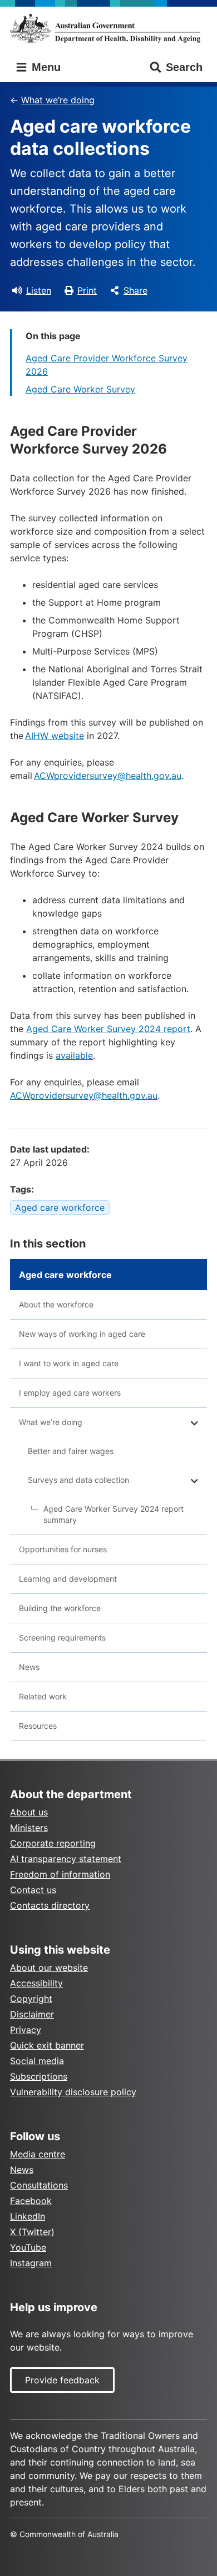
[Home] (108, 28)
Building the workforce (60, 1608)
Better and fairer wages (71, 1451)
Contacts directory (50, 1905)
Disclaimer (32, 2014)
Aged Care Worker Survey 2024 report (108, 1029)
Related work (43, 1696)
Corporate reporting (53, 1843)
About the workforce (56, 1304)
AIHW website (55, 736)
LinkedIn (28, 2216)
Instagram (31, 2263)
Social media (37, 2061)
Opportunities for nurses (63, 1549)
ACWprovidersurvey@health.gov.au (108, 776)
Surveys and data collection (78, 1480)
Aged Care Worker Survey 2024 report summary (114, 1514)
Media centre (38, 2154)
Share (135, 290)
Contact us (33, 1890)
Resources (38, 1726)
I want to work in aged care (69, 1363)
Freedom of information (60, 1874)
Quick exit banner (47, 2045)
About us (29, 1812)
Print (87, 290)
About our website (49, 1968)
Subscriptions (39, 2076)
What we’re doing (58, 100)
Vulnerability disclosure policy (73, 2092)
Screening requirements (62, 1637)
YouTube (28, 2247)
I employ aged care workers (70, 1393)
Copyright (31, 1999)
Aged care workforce (60, 1207)
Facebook (31, 2201)
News (29, 1667)
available (74, 1055)
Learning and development (68, 1579)
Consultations (39, 2185)
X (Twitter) (32, 2232)
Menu (45, 67)
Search (184, 67)
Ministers (29, 1828)
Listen (39, 290)
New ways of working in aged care (82, 1334)
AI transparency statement (66, 1859)
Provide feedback (62, 2380)
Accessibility (36, 1983)
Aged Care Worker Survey (80, 389)
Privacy (26, 2030)
